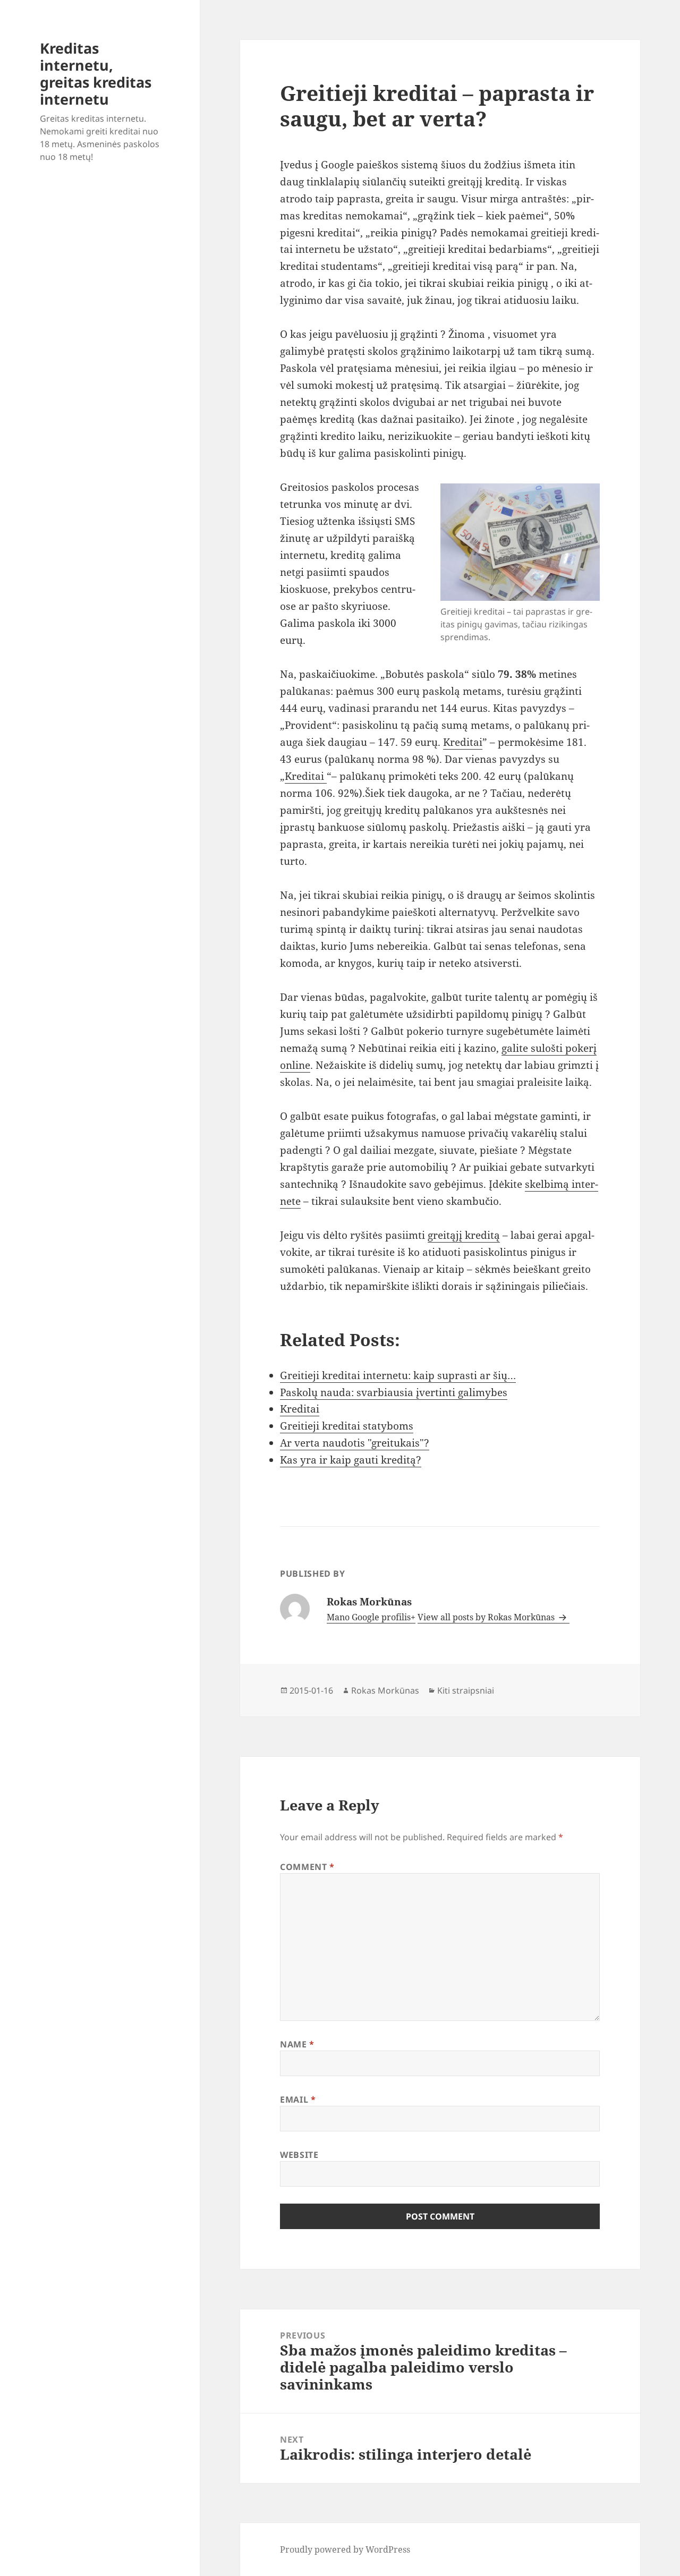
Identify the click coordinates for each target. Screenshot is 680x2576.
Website (299, 2155)
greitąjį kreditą (464, 1235)
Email (298, 2099)
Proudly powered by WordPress (345, 2549)
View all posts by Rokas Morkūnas (487, 1617)
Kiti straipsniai (466, 1690)
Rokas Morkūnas (385, 1690)
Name (297, 2044)
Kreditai (463, 742)
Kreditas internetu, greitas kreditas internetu (96, 74)
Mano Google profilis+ (371, 1617)
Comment (307, 1867)
